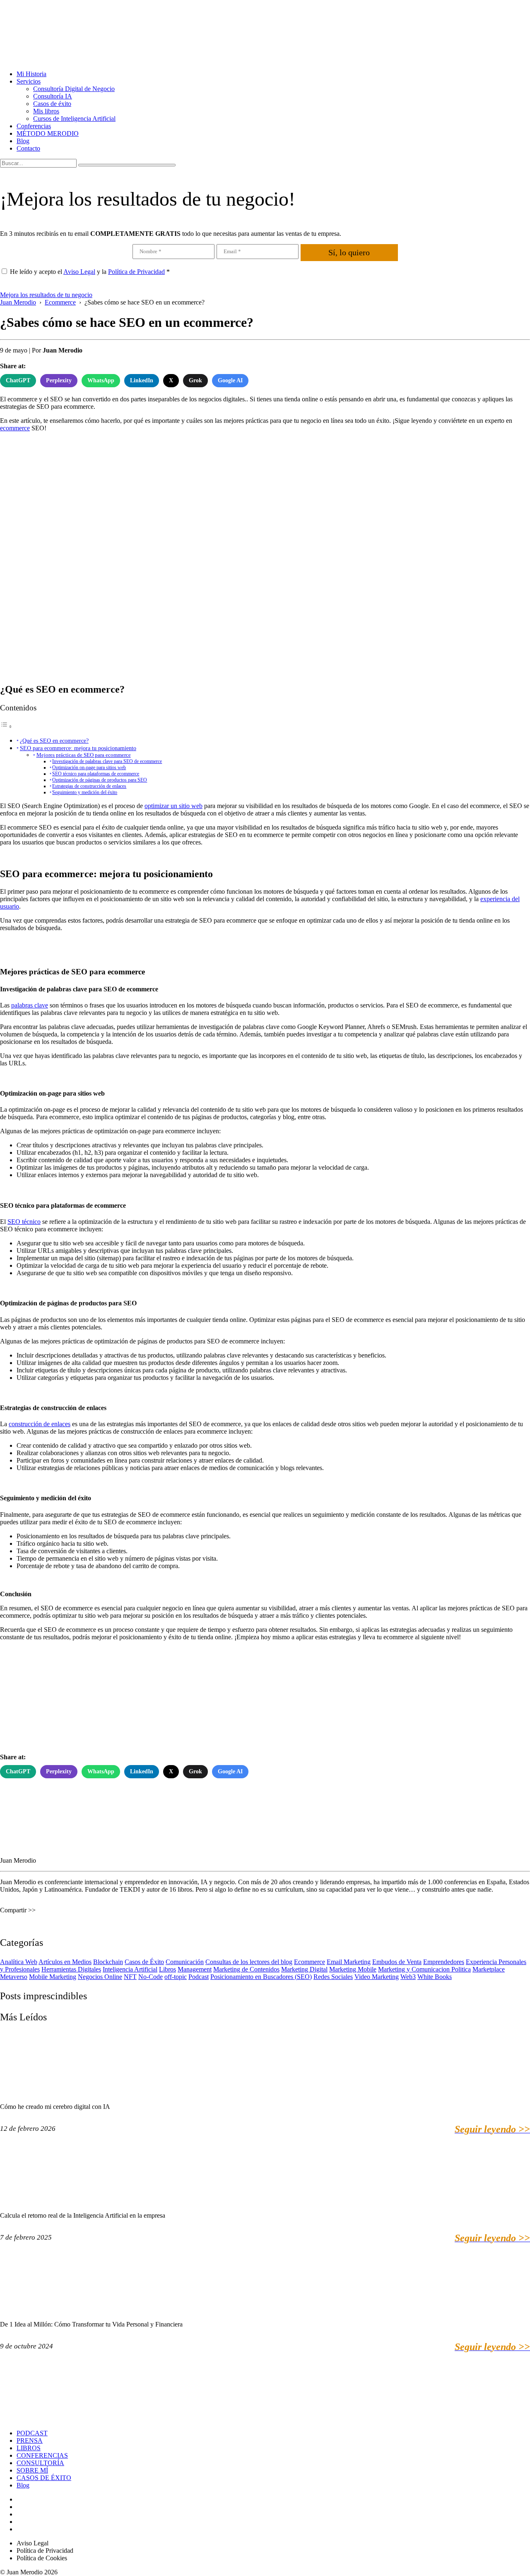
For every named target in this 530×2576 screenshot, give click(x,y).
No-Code (151, 1977)
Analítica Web (19, 1962)
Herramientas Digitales (71, 1969)
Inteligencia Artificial (130, 1969)
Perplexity (59, 380)
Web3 (408, 1977)
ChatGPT (18, 380)
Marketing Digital (304, 1969)
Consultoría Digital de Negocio (74, 89)
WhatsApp (101, 380)
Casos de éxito (52, 104)
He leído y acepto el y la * (90, 272)
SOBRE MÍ (32, 2470)
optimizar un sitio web (173, 806)
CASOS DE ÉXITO (44, 2478)
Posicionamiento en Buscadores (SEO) (261, 1977)
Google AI (230, 380)
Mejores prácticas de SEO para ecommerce (84, 755)
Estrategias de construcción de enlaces (89, 786)
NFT (130, 1977)
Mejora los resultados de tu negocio (46, 295)
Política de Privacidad (136, 272)
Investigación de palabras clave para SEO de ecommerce (107, 762)
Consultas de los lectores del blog (249, 1962)
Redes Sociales (333, 1977)
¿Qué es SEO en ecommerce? (54, 741)
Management (195, 1969)
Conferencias (34, 126)
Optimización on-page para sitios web (89, 768)
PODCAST (32, 2433)
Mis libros (46, 111)
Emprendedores (444, 1962)
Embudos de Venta (397, 1962)
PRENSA (30, 2440)
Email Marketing (349, 1962)
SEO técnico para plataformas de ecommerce (96, 774)
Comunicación (185, 1962)
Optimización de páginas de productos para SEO (100, 780)
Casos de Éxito (144, 1962)
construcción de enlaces (40, 1424)
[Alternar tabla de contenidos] (6, 726)
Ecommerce (310, 1962)
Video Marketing (377, 1977)
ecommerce (15, 428)
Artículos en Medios (65, 1962)
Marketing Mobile (353, 1969)
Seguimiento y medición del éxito (85, 793)
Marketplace (489, 1969)
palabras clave (30, 1005)
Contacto (28, 148)
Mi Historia (31, 74)
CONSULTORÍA (40, 2463)
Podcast (199, 1977)
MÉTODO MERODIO (48, 133)
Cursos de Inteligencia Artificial (74, 119)
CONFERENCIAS (42, 2455)
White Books (435, 1977)
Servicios (29, 81)
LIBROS (29, 2448)
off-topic (176, 1977)
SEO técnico (24, 1222)
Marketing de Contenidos (246, 1969)
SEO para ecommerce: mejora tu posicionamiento (78, 748)
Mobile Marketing (53, 1977)
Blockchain (108, 1962)
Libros (167, 1969)
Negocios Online (100, 1977)
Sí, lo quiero (349, 252)
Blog (23, 141)
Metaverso (14, 1977)
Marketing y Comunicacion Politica (424, 1969)
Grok (195, 380)
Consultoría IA (53, 96)
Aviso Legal (79, 272)
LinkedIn (142, 380)
